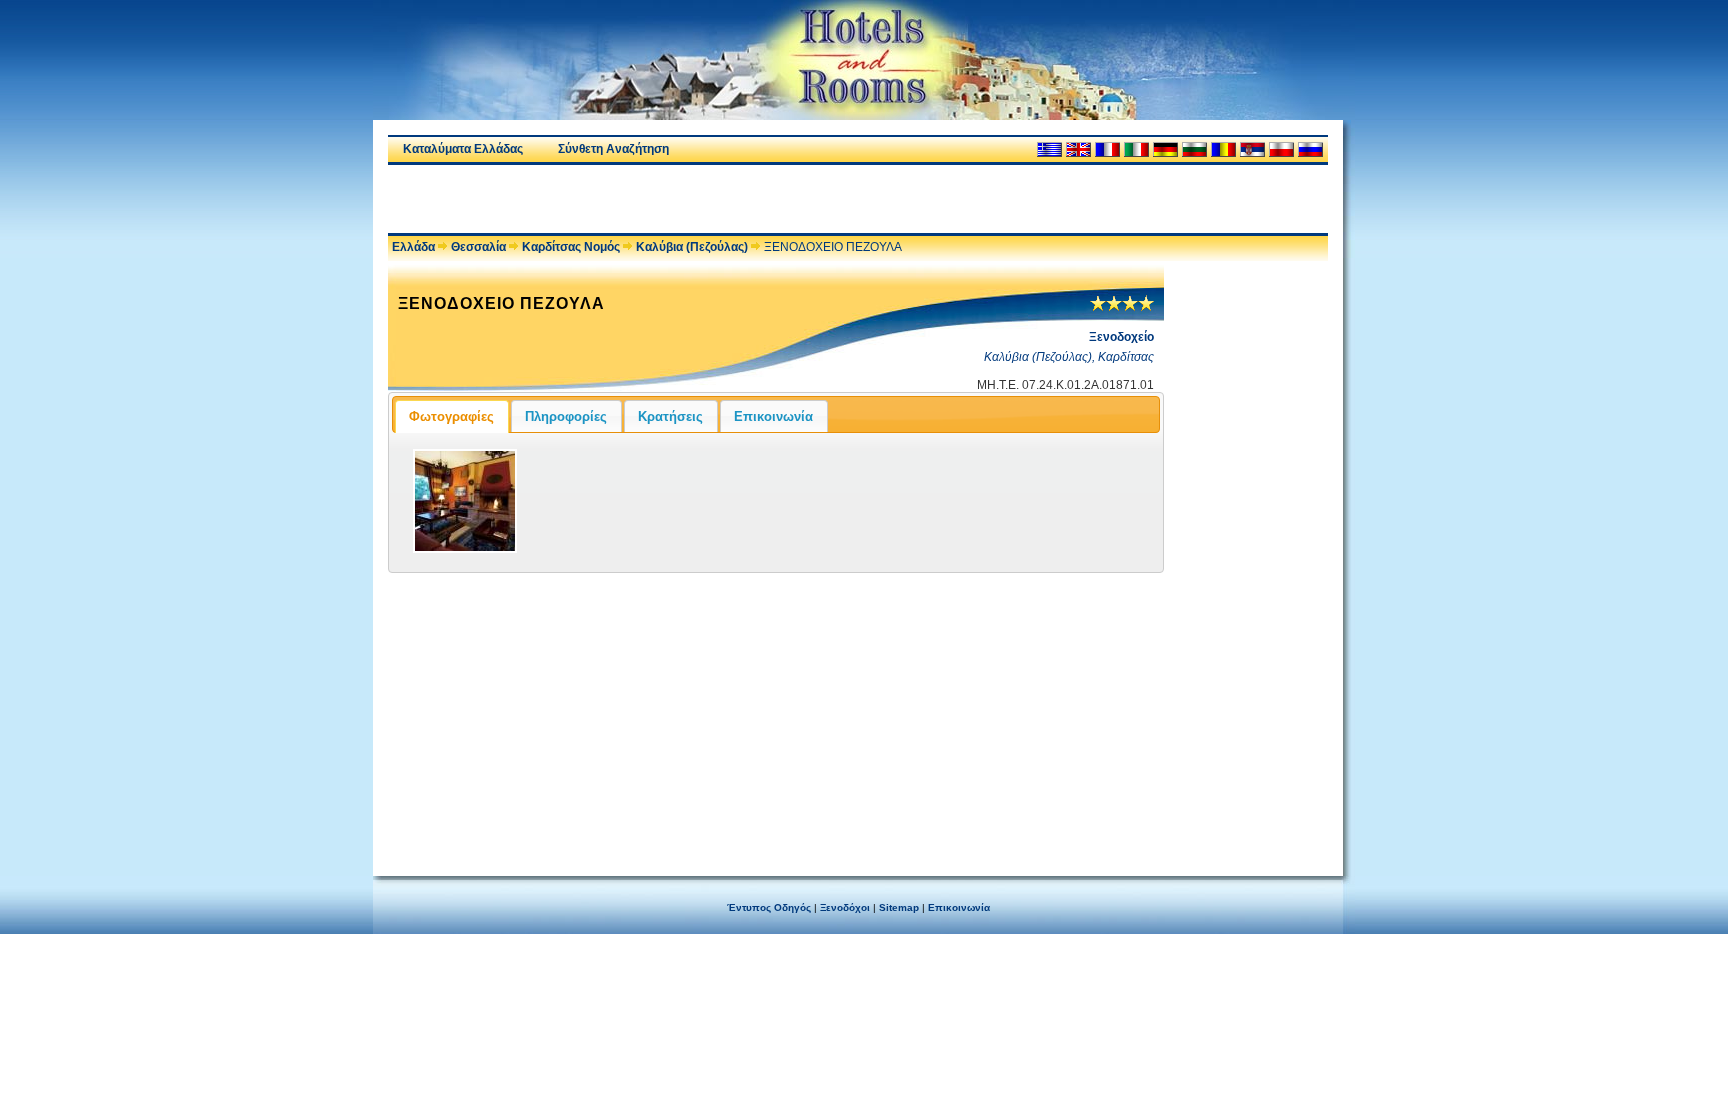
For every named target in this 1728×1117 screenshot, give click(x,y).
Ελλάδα (413, 247)
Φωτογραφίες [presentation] (451, 416)
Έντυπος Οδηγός (769, 907)
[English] (1078, 149)
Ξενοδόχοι (845, 907)
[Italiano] (1136, 149)
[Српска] (1252, 149)
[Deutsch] (1165, 149)
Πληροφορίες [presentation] (566, 416)
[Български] (1194, 149)
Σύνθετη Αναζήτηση (613, 149)
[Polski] (1281, 149)
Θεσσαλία (478, 247)
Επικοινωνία (959, 907)
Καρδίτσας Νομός (571, 247)
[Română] (1223, 149)
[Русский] (1310, 149)
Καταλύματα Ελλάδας (463, 149)
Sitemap (899, 907)
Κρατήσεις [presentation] (670, 416)
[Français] (1107, 149)
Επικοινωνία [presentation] (773, 416)
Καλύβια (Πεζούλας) (692, 247)
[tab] (451, 416)
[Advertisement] (622, 199)
